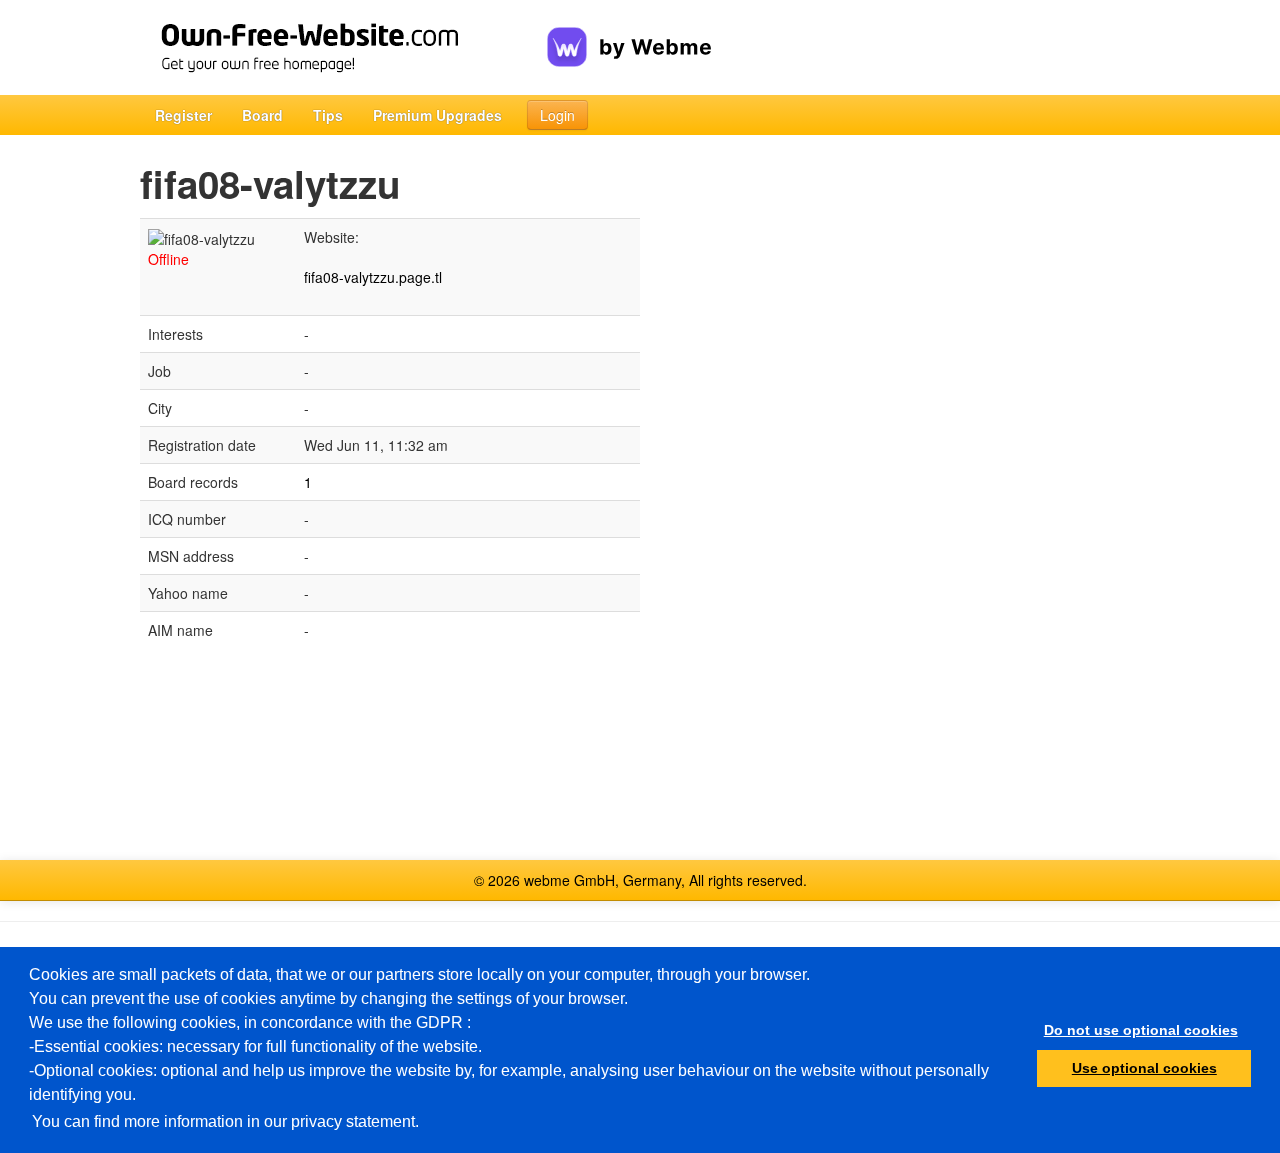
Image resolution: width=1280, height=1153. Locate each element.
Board (262, 115)
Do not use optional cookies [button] (1141, 1030)
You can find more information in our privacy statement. (225, 1121)
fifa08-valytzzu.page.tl (373, 277)
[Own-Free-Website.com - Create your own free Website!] (343, 47)
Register (183, 115)
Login (557, 115)
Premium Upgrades (437, 115)
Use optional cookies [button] (1144, 1068)
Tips (328, 115)
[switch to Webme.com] (629, 31)
